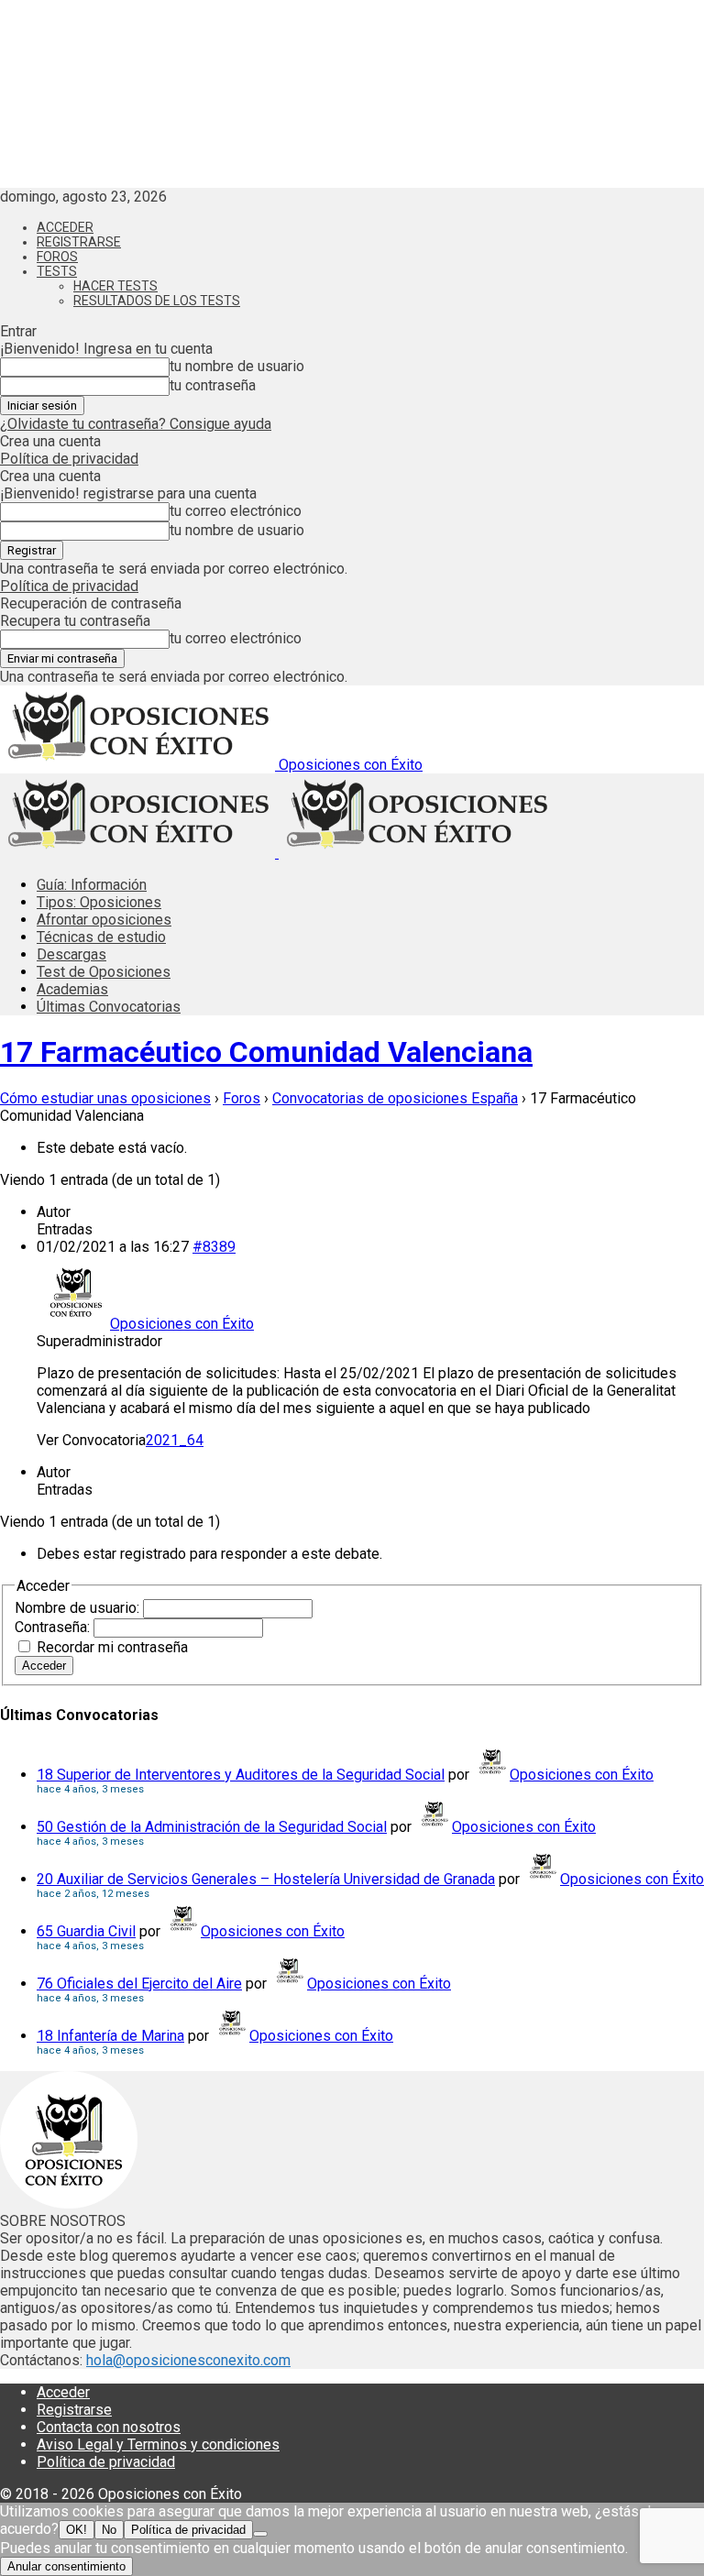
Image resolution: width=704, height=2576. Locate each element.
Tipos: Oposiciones (99, 902)
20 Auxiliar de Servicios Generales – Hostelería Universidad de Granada (266, 1879)
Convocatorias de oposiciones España (395, 1098)
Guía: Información (92, 885)
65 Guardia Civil (86, 1931)
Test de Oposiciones (104, 972)
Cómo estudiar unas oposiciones (105, 1098)
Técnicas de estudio (101, 937)
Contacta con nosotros (109, 2427)
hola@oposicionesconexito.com (188, 2360)
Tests (57, 271)
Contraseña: (54, 1627)
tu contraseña (213, 385)
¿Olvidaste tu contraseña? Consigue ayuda (136, 424)
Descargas (71, 954)
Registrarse (79, 242)
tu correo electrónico (236, 511)
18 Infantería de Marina (110, 2036)
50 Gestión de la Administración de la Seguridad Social (212, 1827)
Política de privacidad (69, 459)
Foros (57, 257)
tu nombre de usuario (237, 366)
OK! (77, 2530)
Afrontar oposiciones (104, 920)
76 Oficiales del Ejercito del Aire (139, 1984)
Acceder (65, 227)
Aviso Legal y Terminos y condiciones (158, 2444)
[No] (260, 2534)
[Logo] (139, 853)
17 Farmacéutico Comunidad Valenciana (266, 1052)
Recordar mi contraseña (112, 1647)
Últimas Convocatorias (109, 1007)
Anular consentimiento (66, 2566)
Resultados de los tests (157, 301)
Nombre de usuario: (79, 1608)
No (109, 2530)
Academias (72, 989)
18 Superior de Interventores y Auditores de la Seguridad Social (241, 1775)
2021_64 (175, 1440)
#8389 (214, 1247)
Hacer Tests (115, 286)
